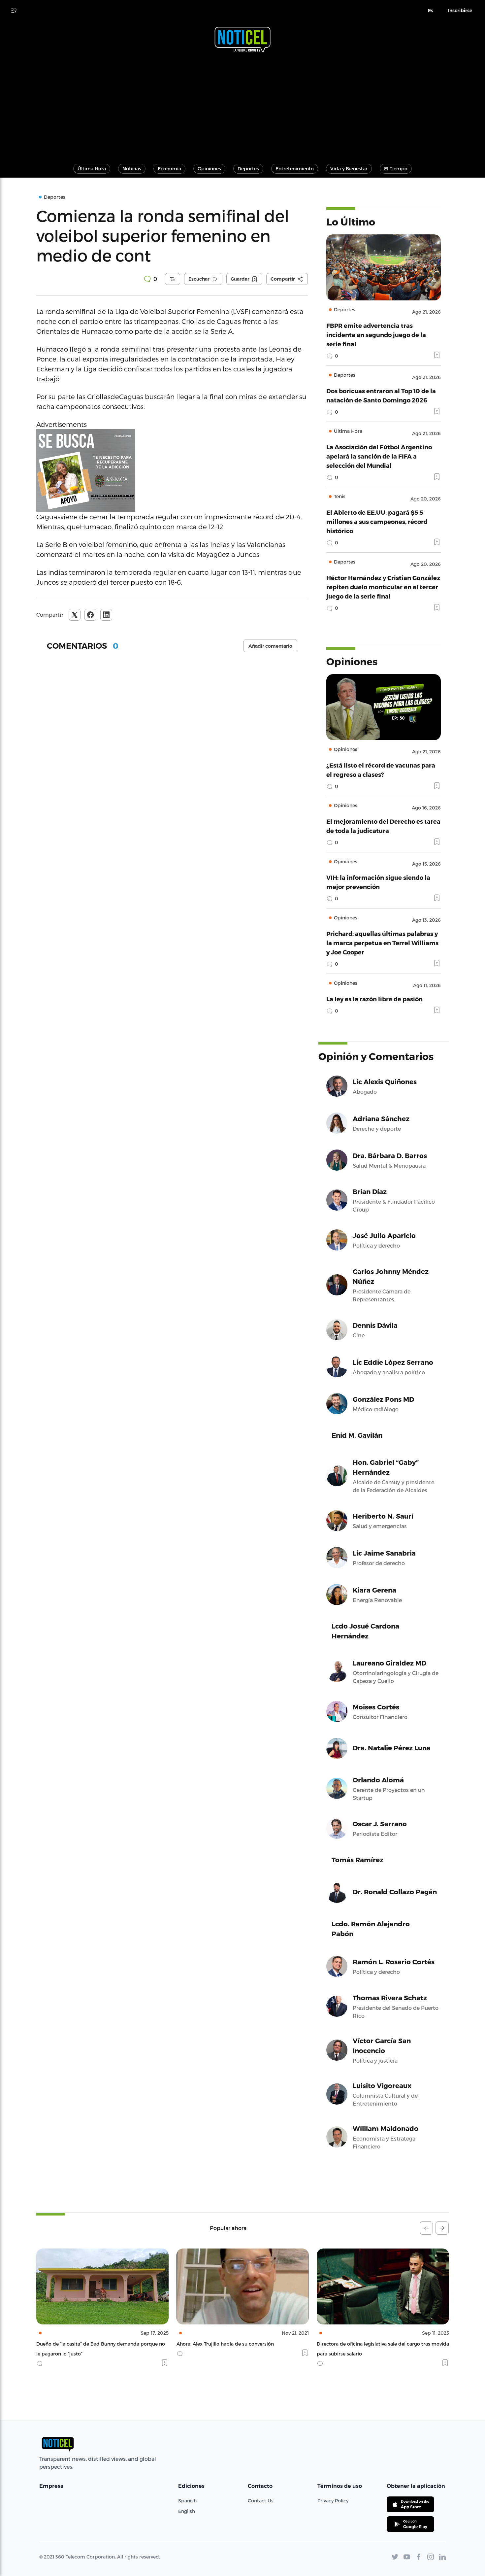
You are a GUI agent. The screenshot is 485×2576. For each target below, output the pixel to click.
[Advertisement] (242, 105)
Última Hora (92, 169)
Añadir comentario (270, 646)
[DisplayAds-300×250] (172, 470)
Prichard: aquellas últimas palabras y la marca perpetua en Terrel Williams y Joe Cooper (382, 943)
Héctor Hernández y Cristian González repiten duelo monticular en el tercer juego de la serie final (383, 587)
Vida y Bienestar (349, 169)
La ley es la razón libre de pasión (374, 999)
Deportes (248, 169)
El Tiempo (396, 169)
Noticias (132, 169)
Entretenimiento (295, 169)
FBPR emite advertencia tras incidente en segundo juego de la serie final (376, 335)
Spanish (187, 2501)
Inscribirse (460, 11)
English (187, 2511)
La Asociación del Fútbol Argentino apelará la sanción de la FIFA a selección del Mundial (379, 456)
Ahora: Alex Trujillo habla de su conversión (85, 2344)
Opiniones (209, 169)
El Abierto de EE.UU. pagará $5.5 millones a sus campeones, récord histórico (377, 521)
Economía (169, 169)
